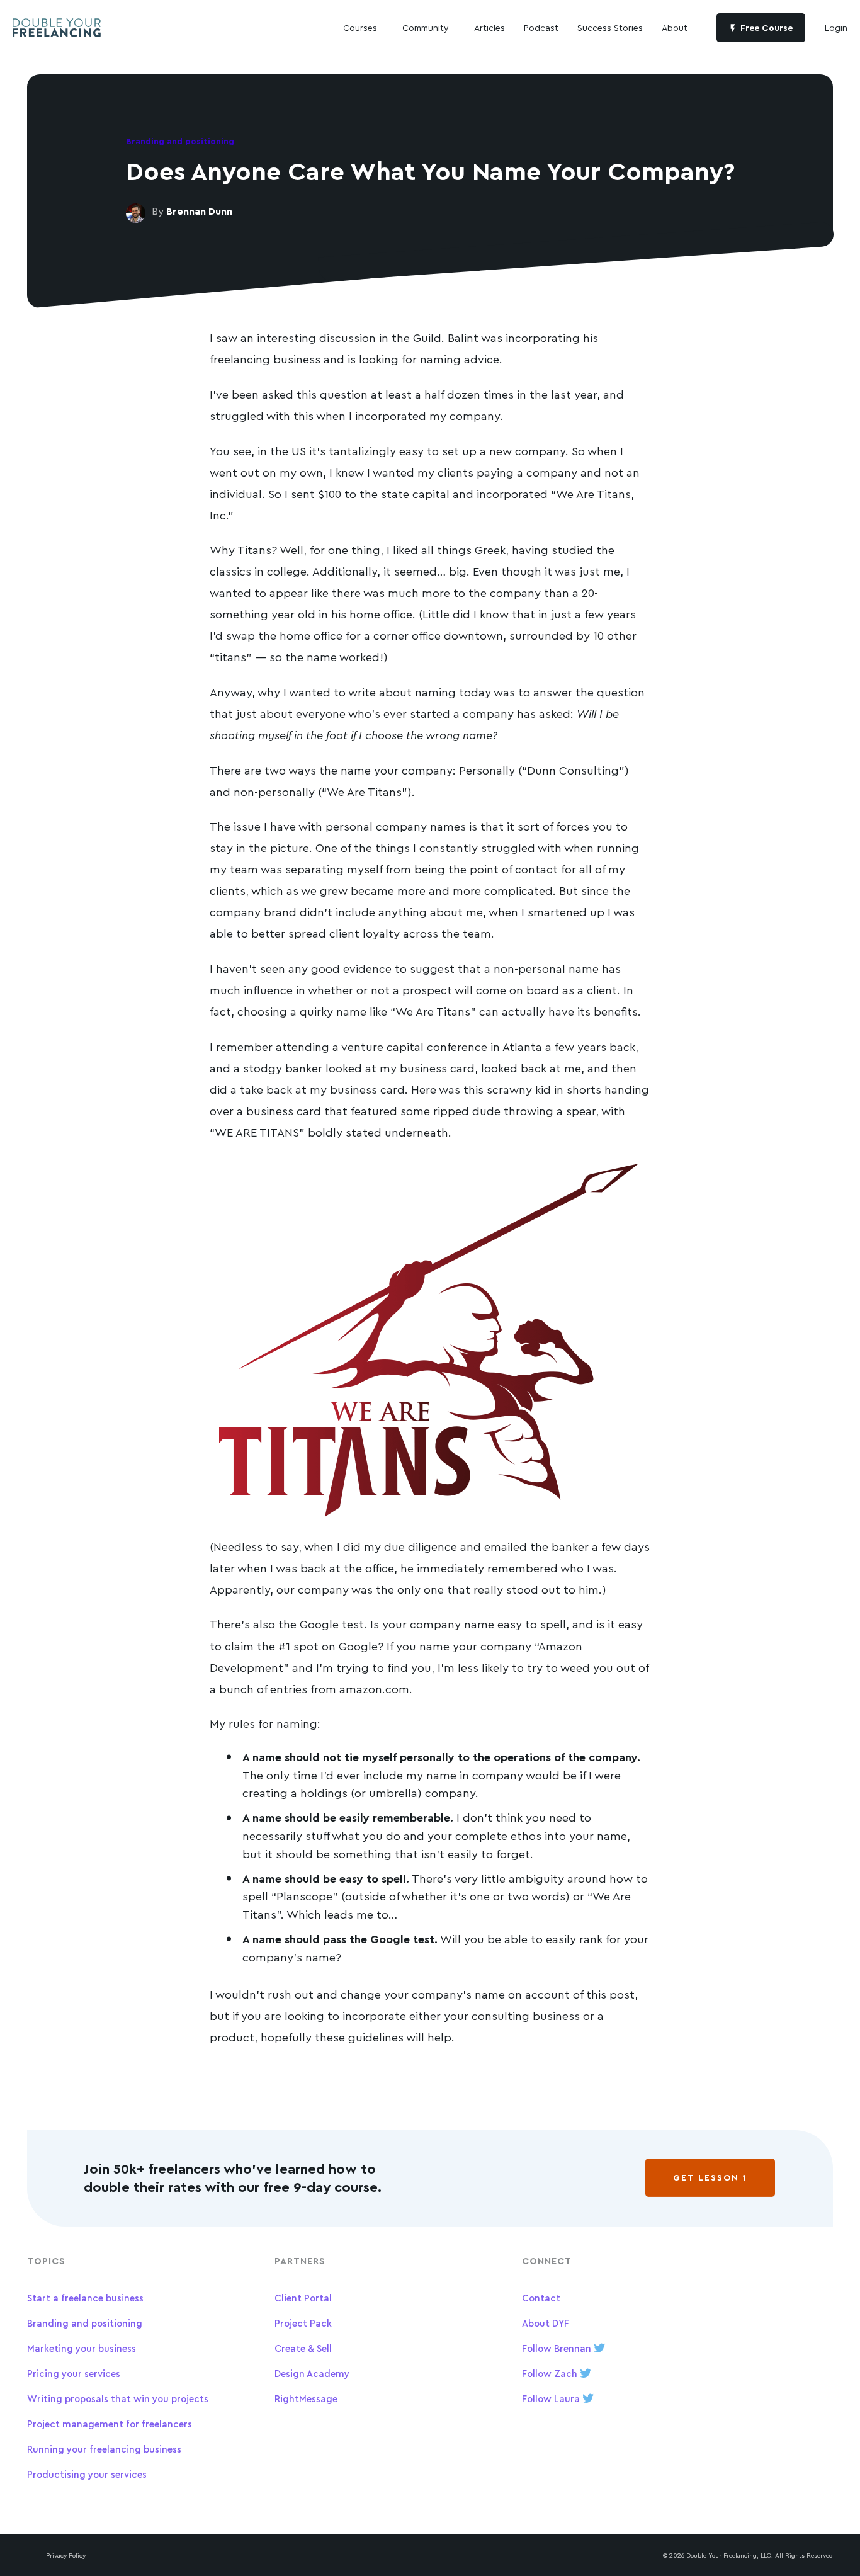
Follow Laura (552, 2399)
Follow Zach (551, 2374)
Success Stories (610, 27)
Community (426, 27)
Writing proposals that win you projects (118, 2399)
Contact (541, 2298)
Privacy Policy (66, 2555)
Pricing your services (74, 2374)
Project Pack (303, 2323)
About (675, 27)
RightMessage (306, 2399)
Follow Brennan (558, 2348)
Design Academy (312, 2374)
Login (836, 27)
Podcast (541, 27)
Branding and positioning (85, 2323)
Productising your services (87, 2474)
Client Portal (303, 2298)
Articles (489, 27)
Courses (360, 27)
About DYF (546, 2323)
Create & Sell (303, 2348)
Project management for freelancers (110, 2424)
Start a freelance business (85, 2298)
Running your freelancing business (104, 2449)
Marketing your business (82, 2348)
